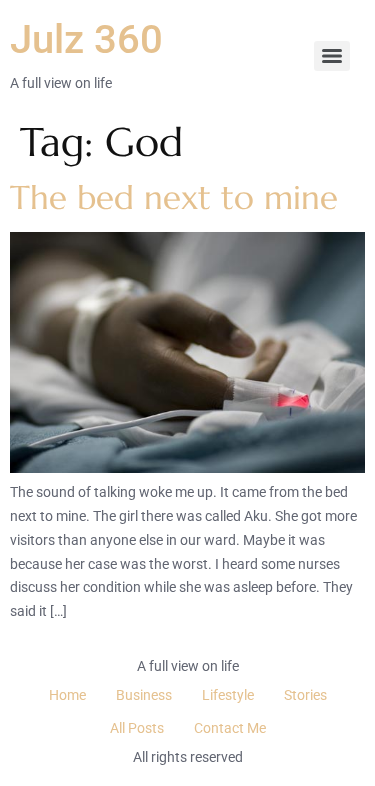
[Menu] (332, 56)
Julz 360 (86, 39)
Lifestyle (228, 695)
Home (67, 695)
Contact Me (230, 728)
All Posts (137, 728)
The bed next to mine (174, 197)
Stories (305, 695)
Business (144, 695)
